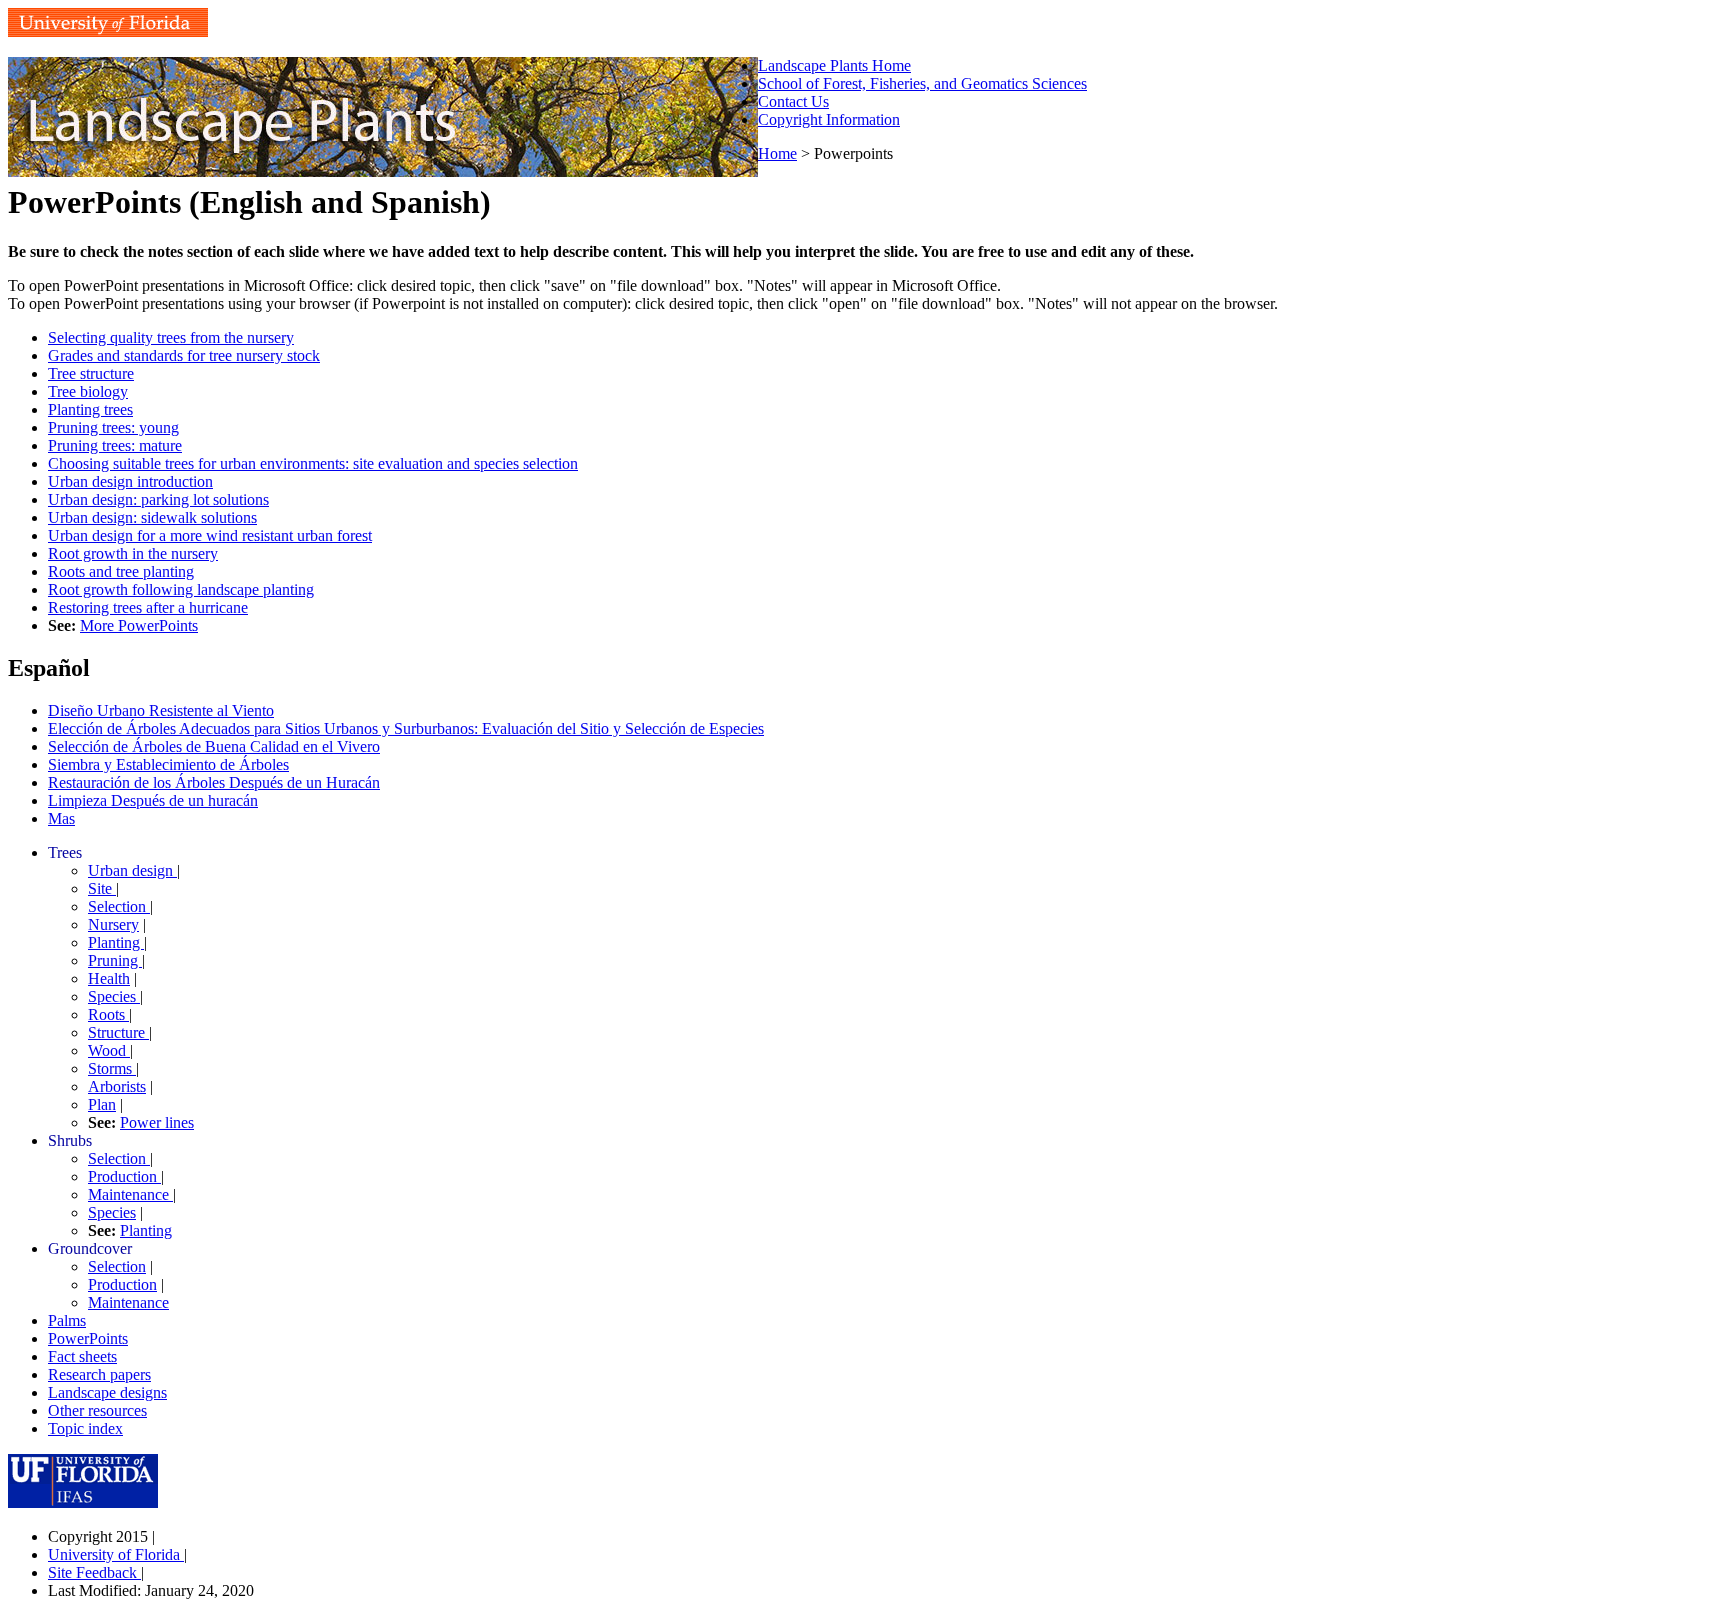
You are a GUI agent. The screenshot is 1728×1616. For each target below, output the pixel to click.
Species (114, 996)
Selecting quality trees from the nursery (171, 337)
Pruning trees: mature (115, 445)
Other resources (97, 1410)
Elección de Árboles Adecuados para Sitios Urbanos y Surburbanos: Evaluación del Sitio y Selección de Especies (406, 728)
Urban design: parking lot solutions (158, 499)
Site (102, 888)
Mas (61, 818)
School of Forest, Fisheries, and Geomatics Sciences (922, 83)
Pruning (115, 960)
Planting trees (90, 409)
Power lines (157, 1122)
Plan (102, 1104)
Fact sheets (82, 1356)
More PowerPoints (139, 625)
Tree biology (88, 391)
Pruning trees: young (113, 427)
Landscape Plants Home (834, 65)
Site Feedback (94, 1572)
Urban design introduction (130, 481)
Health (109, 978)
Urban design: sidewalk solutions (152, 517)
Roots (108, 1014)
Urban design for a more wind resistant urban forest (210, 535)
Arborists (117, 1086)
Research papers (99, 1374)
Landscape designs (107, 1392)
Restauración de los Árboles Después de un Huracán (214, 782)
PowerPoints (88, 1338)
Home (777, 153)
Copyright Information (829, 119)
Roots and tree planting (121, 571)
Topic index (85, 1428)
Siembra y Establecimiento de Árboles (168, 764)
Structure (118, 1032)
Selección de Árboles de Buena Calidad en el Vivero (214, 746)
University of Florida (116, 1554)
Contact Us (793, 101)
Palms (67, 1320)
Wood (109, 1050)
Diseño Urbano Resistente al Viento (161, 710)
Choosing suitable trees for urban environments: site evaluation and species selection (313, 463)
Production (124, 1176)
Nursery (113, 924)
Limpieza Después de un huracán (153, 800)
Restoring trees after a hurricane (148, 607)
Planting (116, 942)
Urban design (132, 870)
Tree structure (91, 373)
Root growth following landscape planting (181, 589)
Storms (112, 1068)
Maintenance (130, 1194)
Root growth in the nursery (133, 553)
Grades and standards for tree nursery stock (184, 355)
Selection (119, 906)
